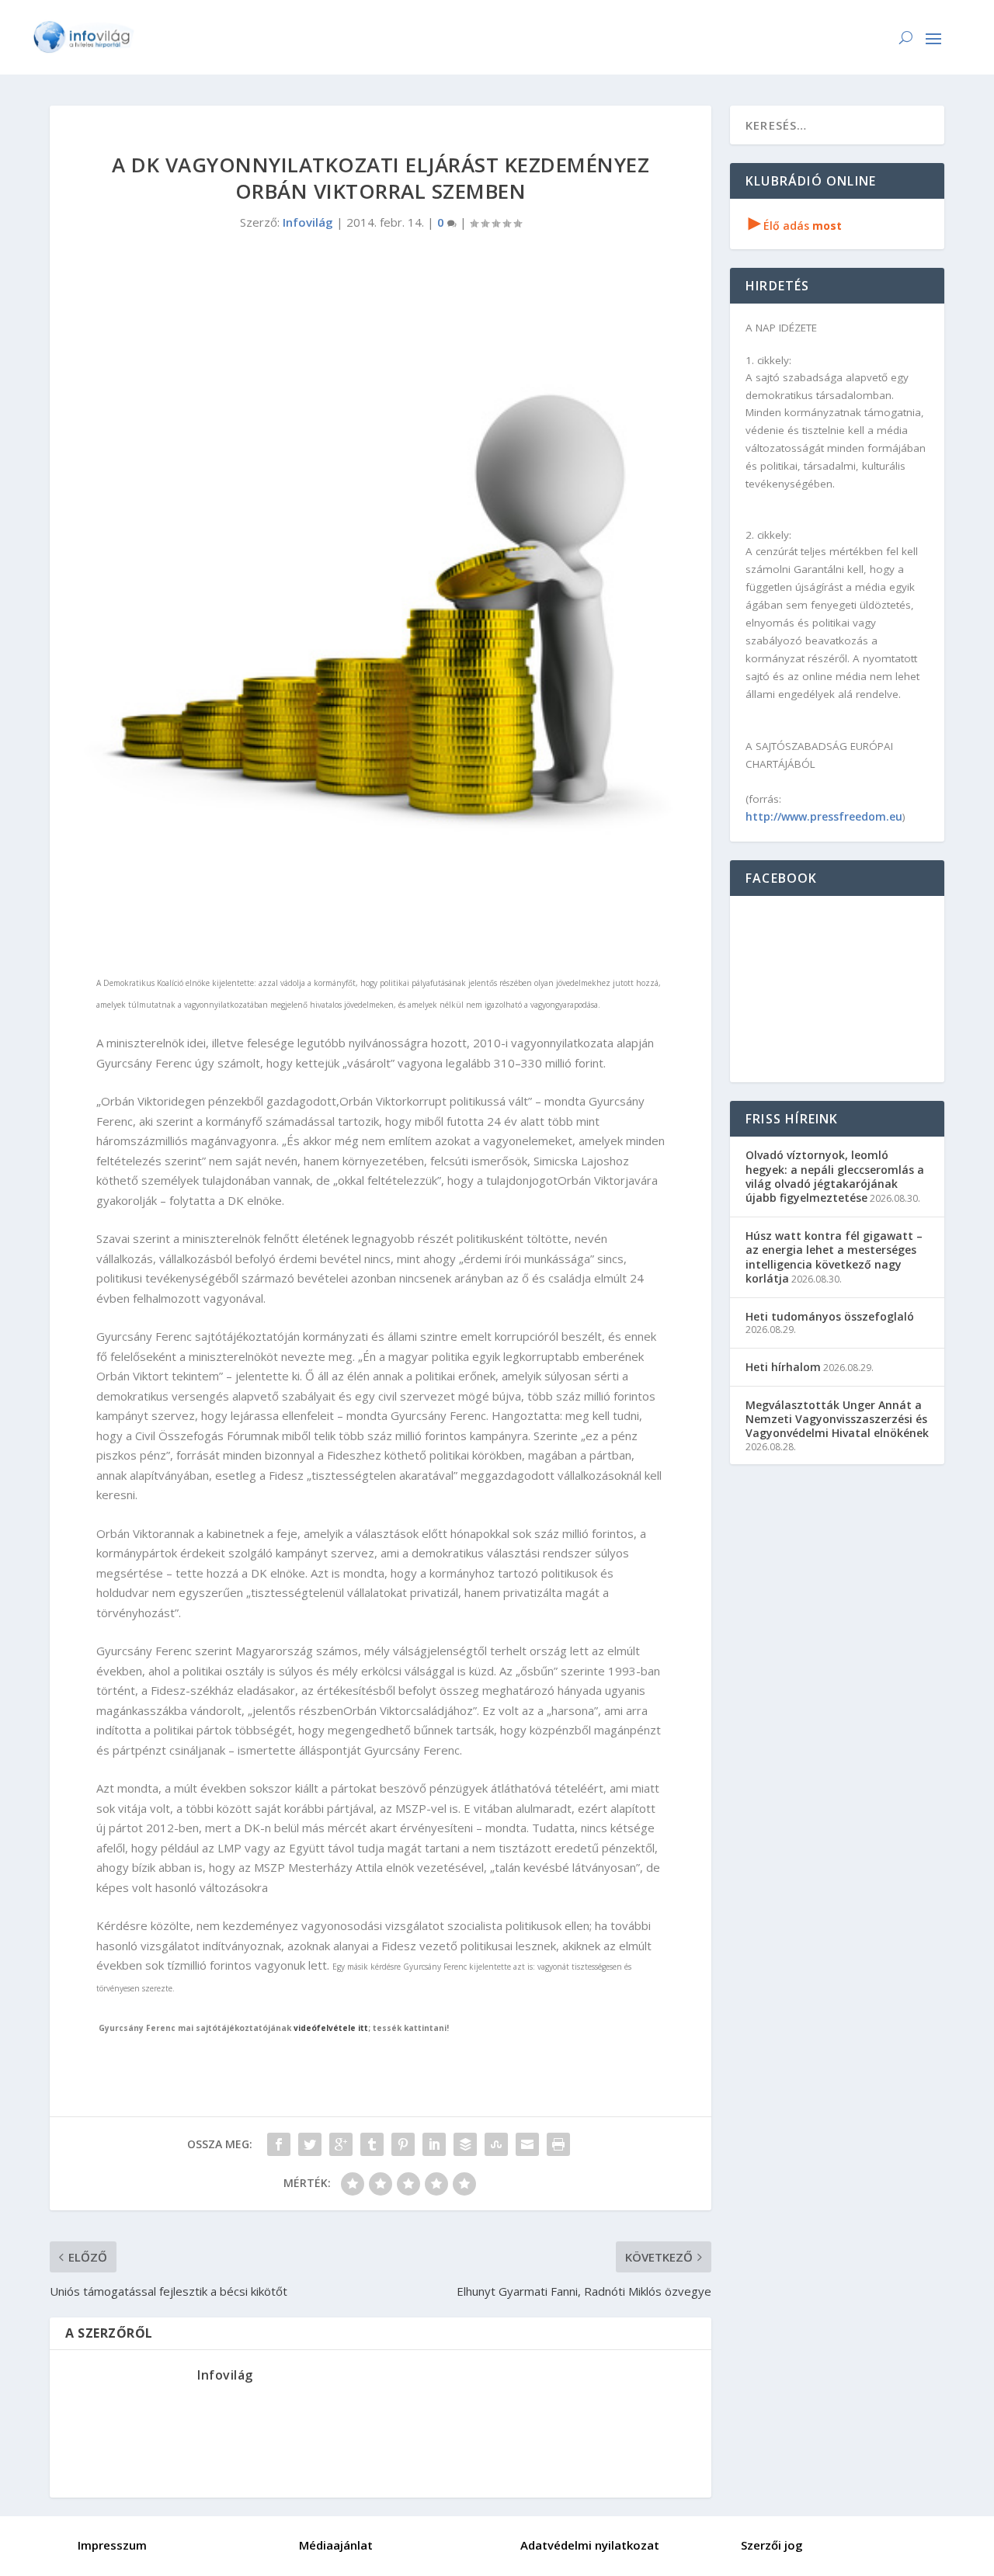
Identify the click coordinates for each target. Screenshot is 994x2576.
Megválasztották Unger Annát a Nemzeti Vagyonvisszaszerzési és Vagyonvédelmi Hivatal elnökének (837, 1419)
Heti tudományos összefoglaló (830, 1316)
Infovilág (308, 222)
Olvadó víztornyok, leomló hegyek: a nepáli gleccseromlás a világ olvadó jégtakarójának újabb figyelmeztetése (835, 1176)
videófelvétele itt (331, 2028)
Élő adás (795, 226)
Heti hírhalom (783, 1367)
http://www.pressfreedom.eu (824, 816)
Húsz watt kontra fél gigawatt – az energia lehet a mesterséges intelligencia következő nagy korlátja (834, 1257)
